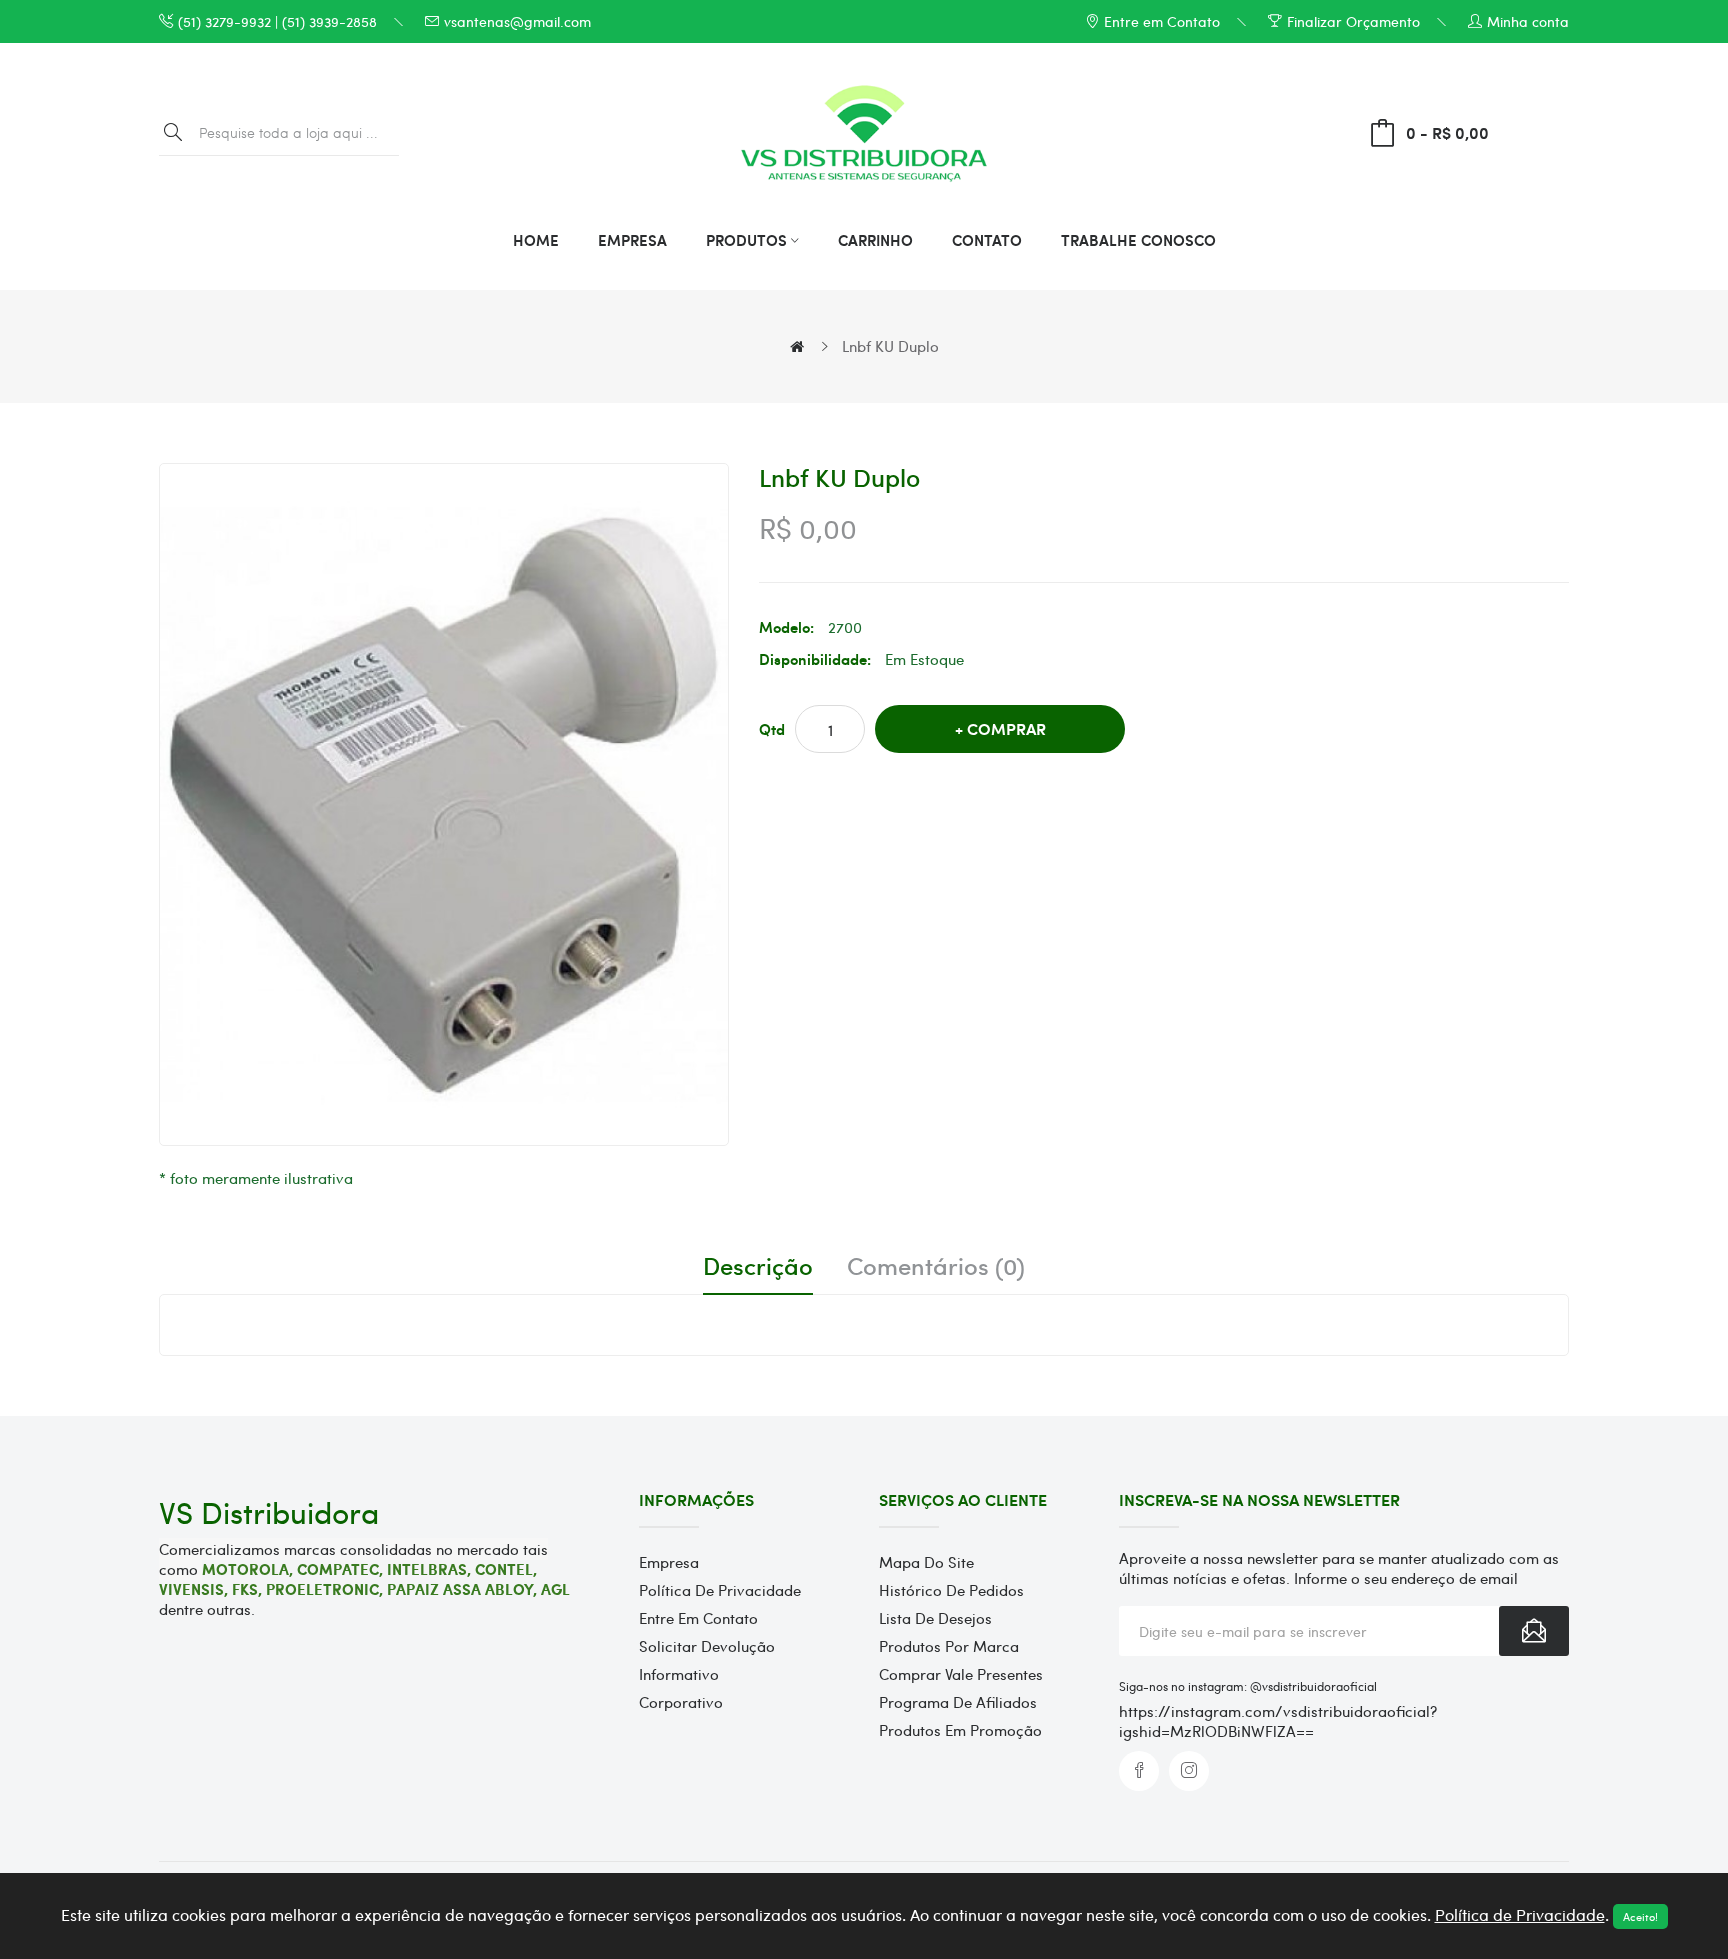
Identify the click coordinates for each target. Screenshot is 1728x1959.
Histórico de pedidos (951, 1590)
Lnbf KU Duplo (890, 346)
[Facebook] (1139, 1771)
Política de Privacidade (720, 1590)
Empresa (669, 1562)
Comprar (1006, 728)
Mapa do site (926, 1562)
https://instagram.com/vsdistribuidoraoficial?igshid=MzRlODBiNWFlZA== (1278, 1721)
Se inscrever (1534, 1631)
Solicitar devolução (707, 1646)
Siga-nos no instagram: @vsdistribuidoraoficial (1249, 1686)
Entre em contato (698, 1618)
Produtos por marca (949, 1646)
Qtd (772, 729)
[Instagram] (1189, 1771)
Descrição (758, 1266)
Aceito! (1640, 1916)
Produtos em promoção (960, 1730)
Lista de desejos (935, 1618)
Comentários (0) (936, 1266)
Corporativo (681, 1702)
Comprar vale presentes (961, 1674)
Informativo (679, 1674)
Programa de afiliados (958, 1702)
